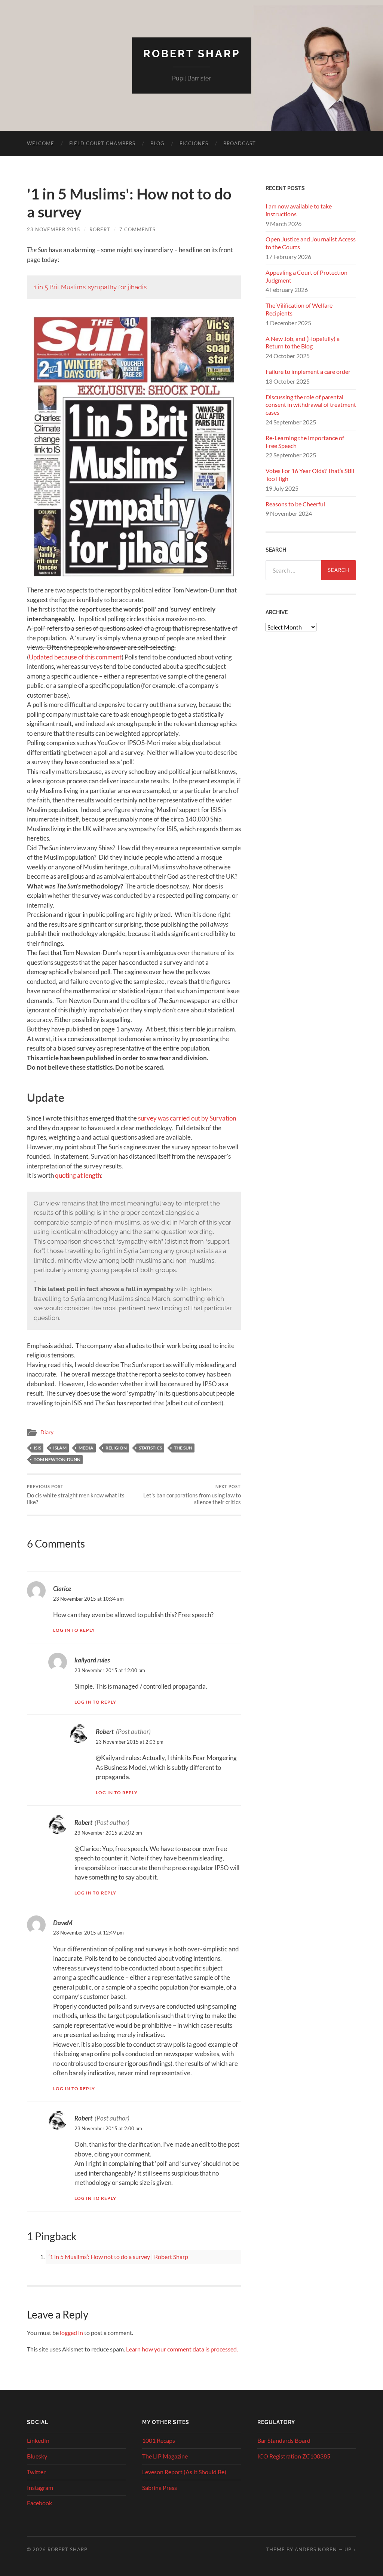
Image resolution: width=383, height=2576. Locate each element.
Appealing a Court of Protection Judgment (307, 276)
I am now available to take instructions (299, 210)
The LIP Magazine (165, 2456)
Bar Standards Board (284, 2440)
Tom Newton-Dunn (57, 1459)
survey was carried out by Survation (187, 1118)
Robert (100, 229)
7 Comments (137, 229)
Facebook (39, 2503)
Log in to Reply (74, 1630)
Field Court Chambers (102, 143)
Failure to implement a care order (308, 371)
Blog (157, 143)
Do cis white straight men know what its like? (76, 1495)
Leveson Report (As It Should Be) (184, 2472)
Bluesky (37, 2456)
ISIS (37, 1448)
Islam (60, 1448)
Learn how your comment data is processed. (182, 2349)
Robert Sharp (192, 54)
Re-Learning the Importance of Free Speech (305, 442)
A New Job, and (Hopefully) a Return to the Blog (303, 342)
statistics (150, 1448)
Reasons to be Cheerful (295, 504)
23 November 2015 (54, 229)
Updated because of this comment (75, 657)
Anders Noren (316, 2549)
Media (86, 1448)
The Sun (183, 1448)
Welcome (41, 143)
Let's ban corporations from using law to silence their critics (192, 1495)
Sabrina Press (160, 2487)
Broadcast (240, 143)
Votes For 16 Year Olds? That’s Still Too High (310, 475)
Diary (47, 1432)
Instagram (40, 2487)
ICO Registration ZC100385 (294, 2456)
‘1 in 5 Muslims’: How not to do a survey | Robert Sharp (118, 2257)
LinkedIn (38, 2440)
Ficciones (194, 143)
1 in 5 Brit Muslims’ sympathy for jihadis (90, 287)
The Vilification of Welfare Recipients (299, 309)
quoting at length (78, 1175)
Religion (116, 1448)
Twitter (36, 2472)
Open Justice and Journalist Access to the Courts (311, 243)
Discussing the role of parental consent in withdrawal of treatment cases (311, 405)
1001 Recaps (159, 2440)
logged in (71, 2333)
